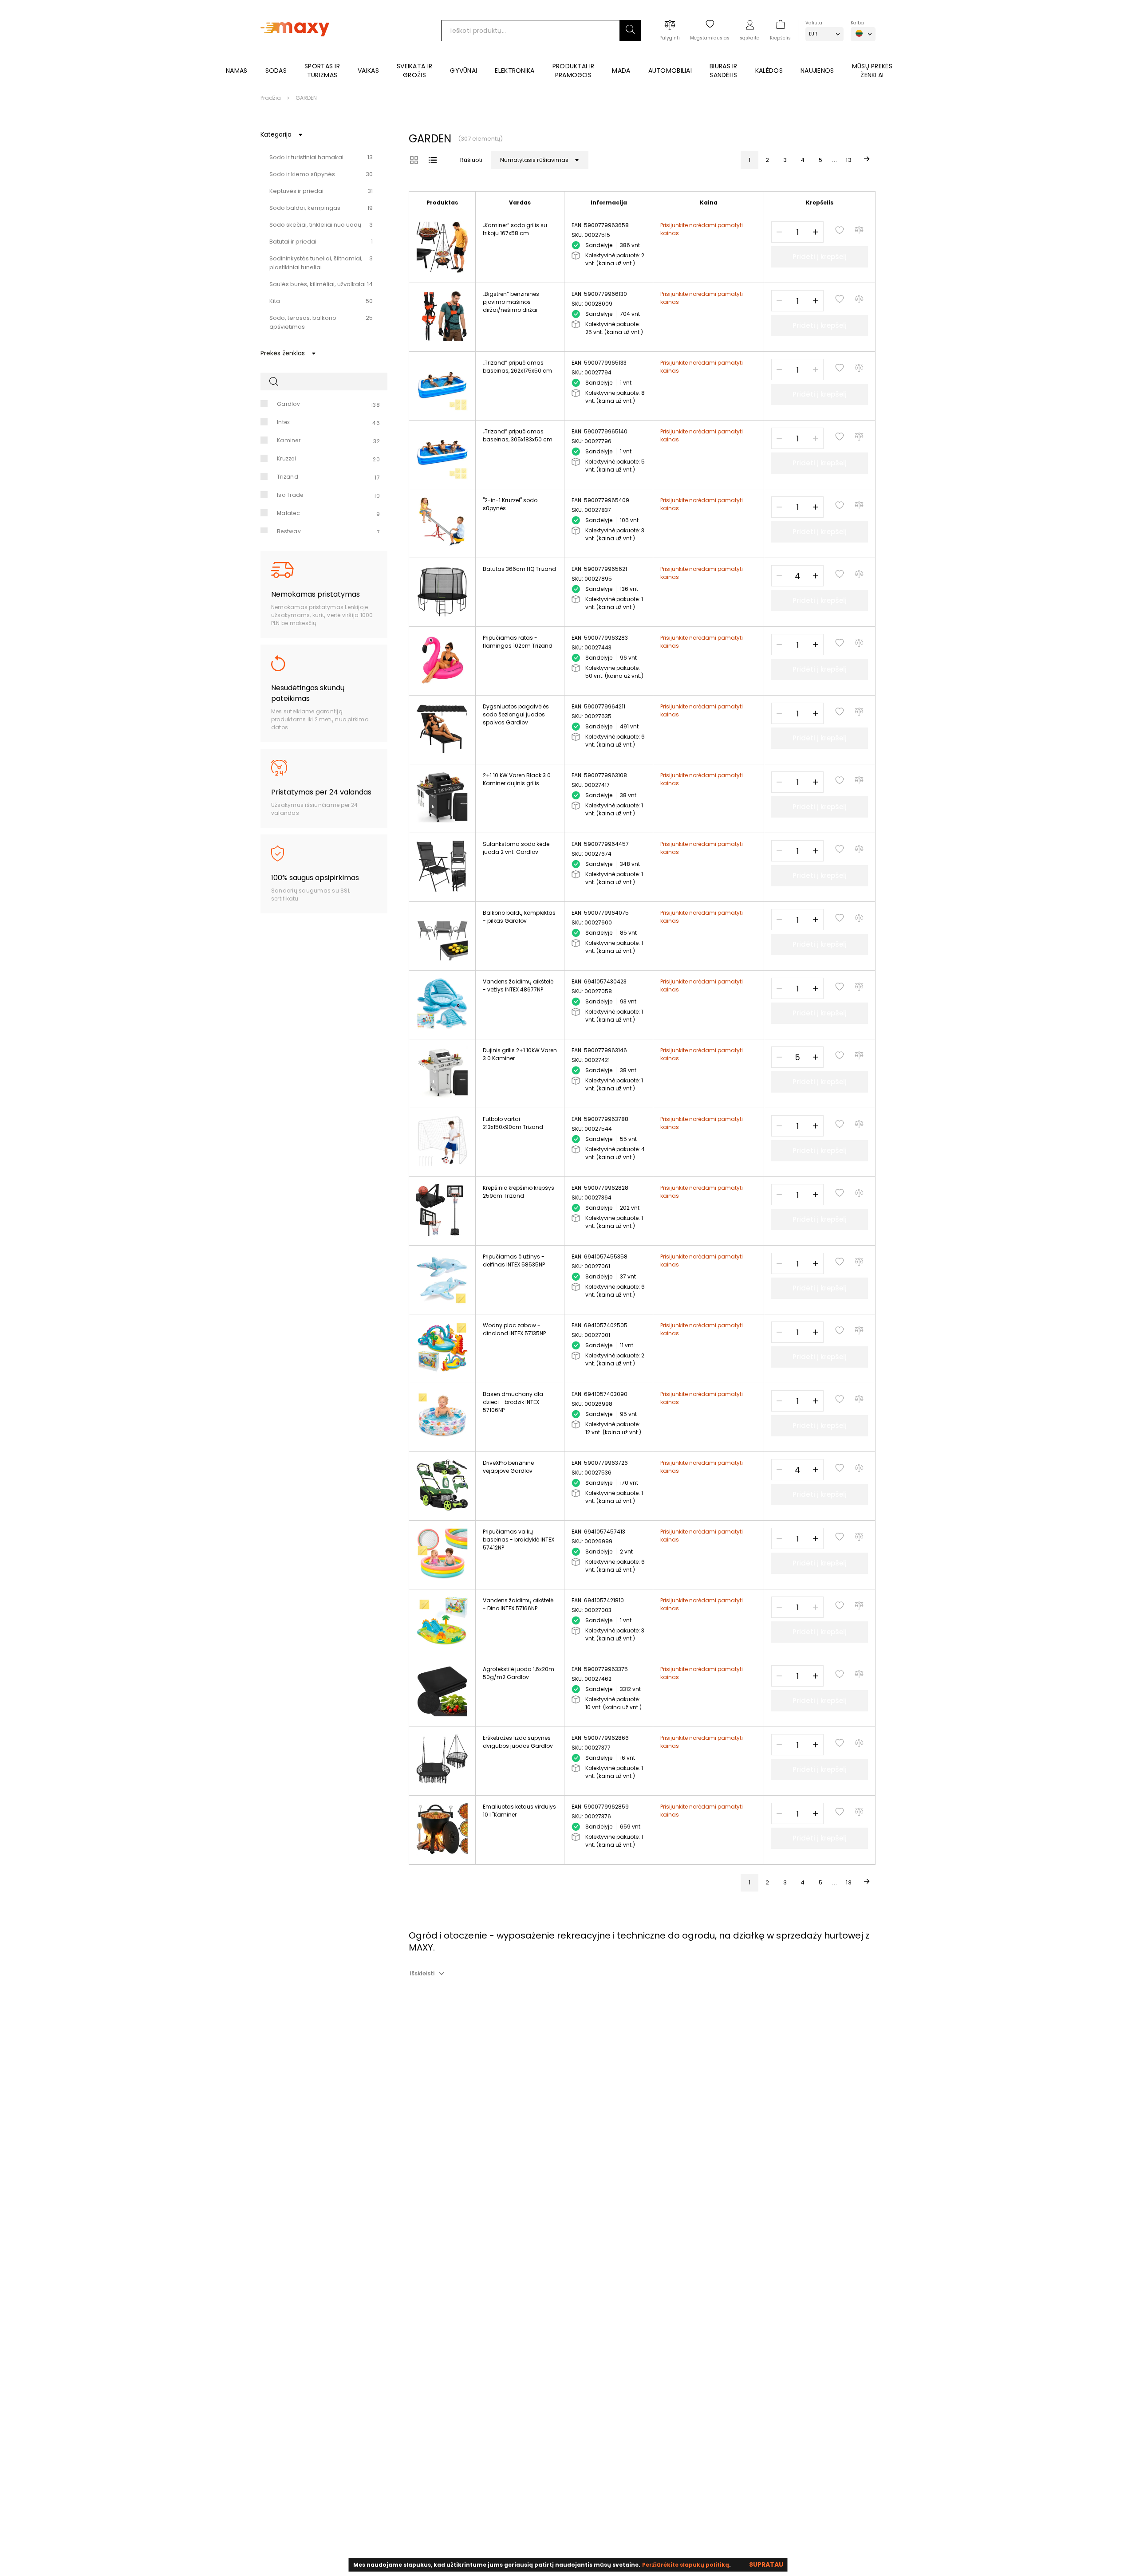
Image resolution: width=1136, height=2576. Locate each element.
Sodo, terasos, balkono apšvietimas (303, 322)
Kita (275, 301)
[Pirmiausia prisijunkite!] (840, 230)
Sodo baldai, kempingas (305, 208)
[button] (630, 31)
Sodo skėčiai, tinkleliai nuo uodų (315, 225)
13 (849, 160)
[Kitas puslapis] (867, 160)
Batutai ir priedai (293, 242)
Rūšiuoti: (472, 160)
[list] (433, 160)
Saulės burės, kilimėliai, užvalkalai (318, 284)
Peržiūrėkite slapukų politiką (686, 2565)
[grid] (414, 160)
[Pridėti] (816, 232)
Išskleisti (422, 1973)
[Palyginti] (859, 230)
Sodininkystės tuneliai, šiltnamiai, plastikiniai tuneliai (316, 263)
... (835, 160)
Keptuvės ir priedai (296, 191)
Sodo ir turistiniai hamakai (306, 157)
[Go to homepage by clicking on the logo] (295, 49)
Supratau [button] (766, 2564)
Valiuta (814, 23)
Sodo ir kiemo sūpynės (302, 174)
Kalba (857, 23)
